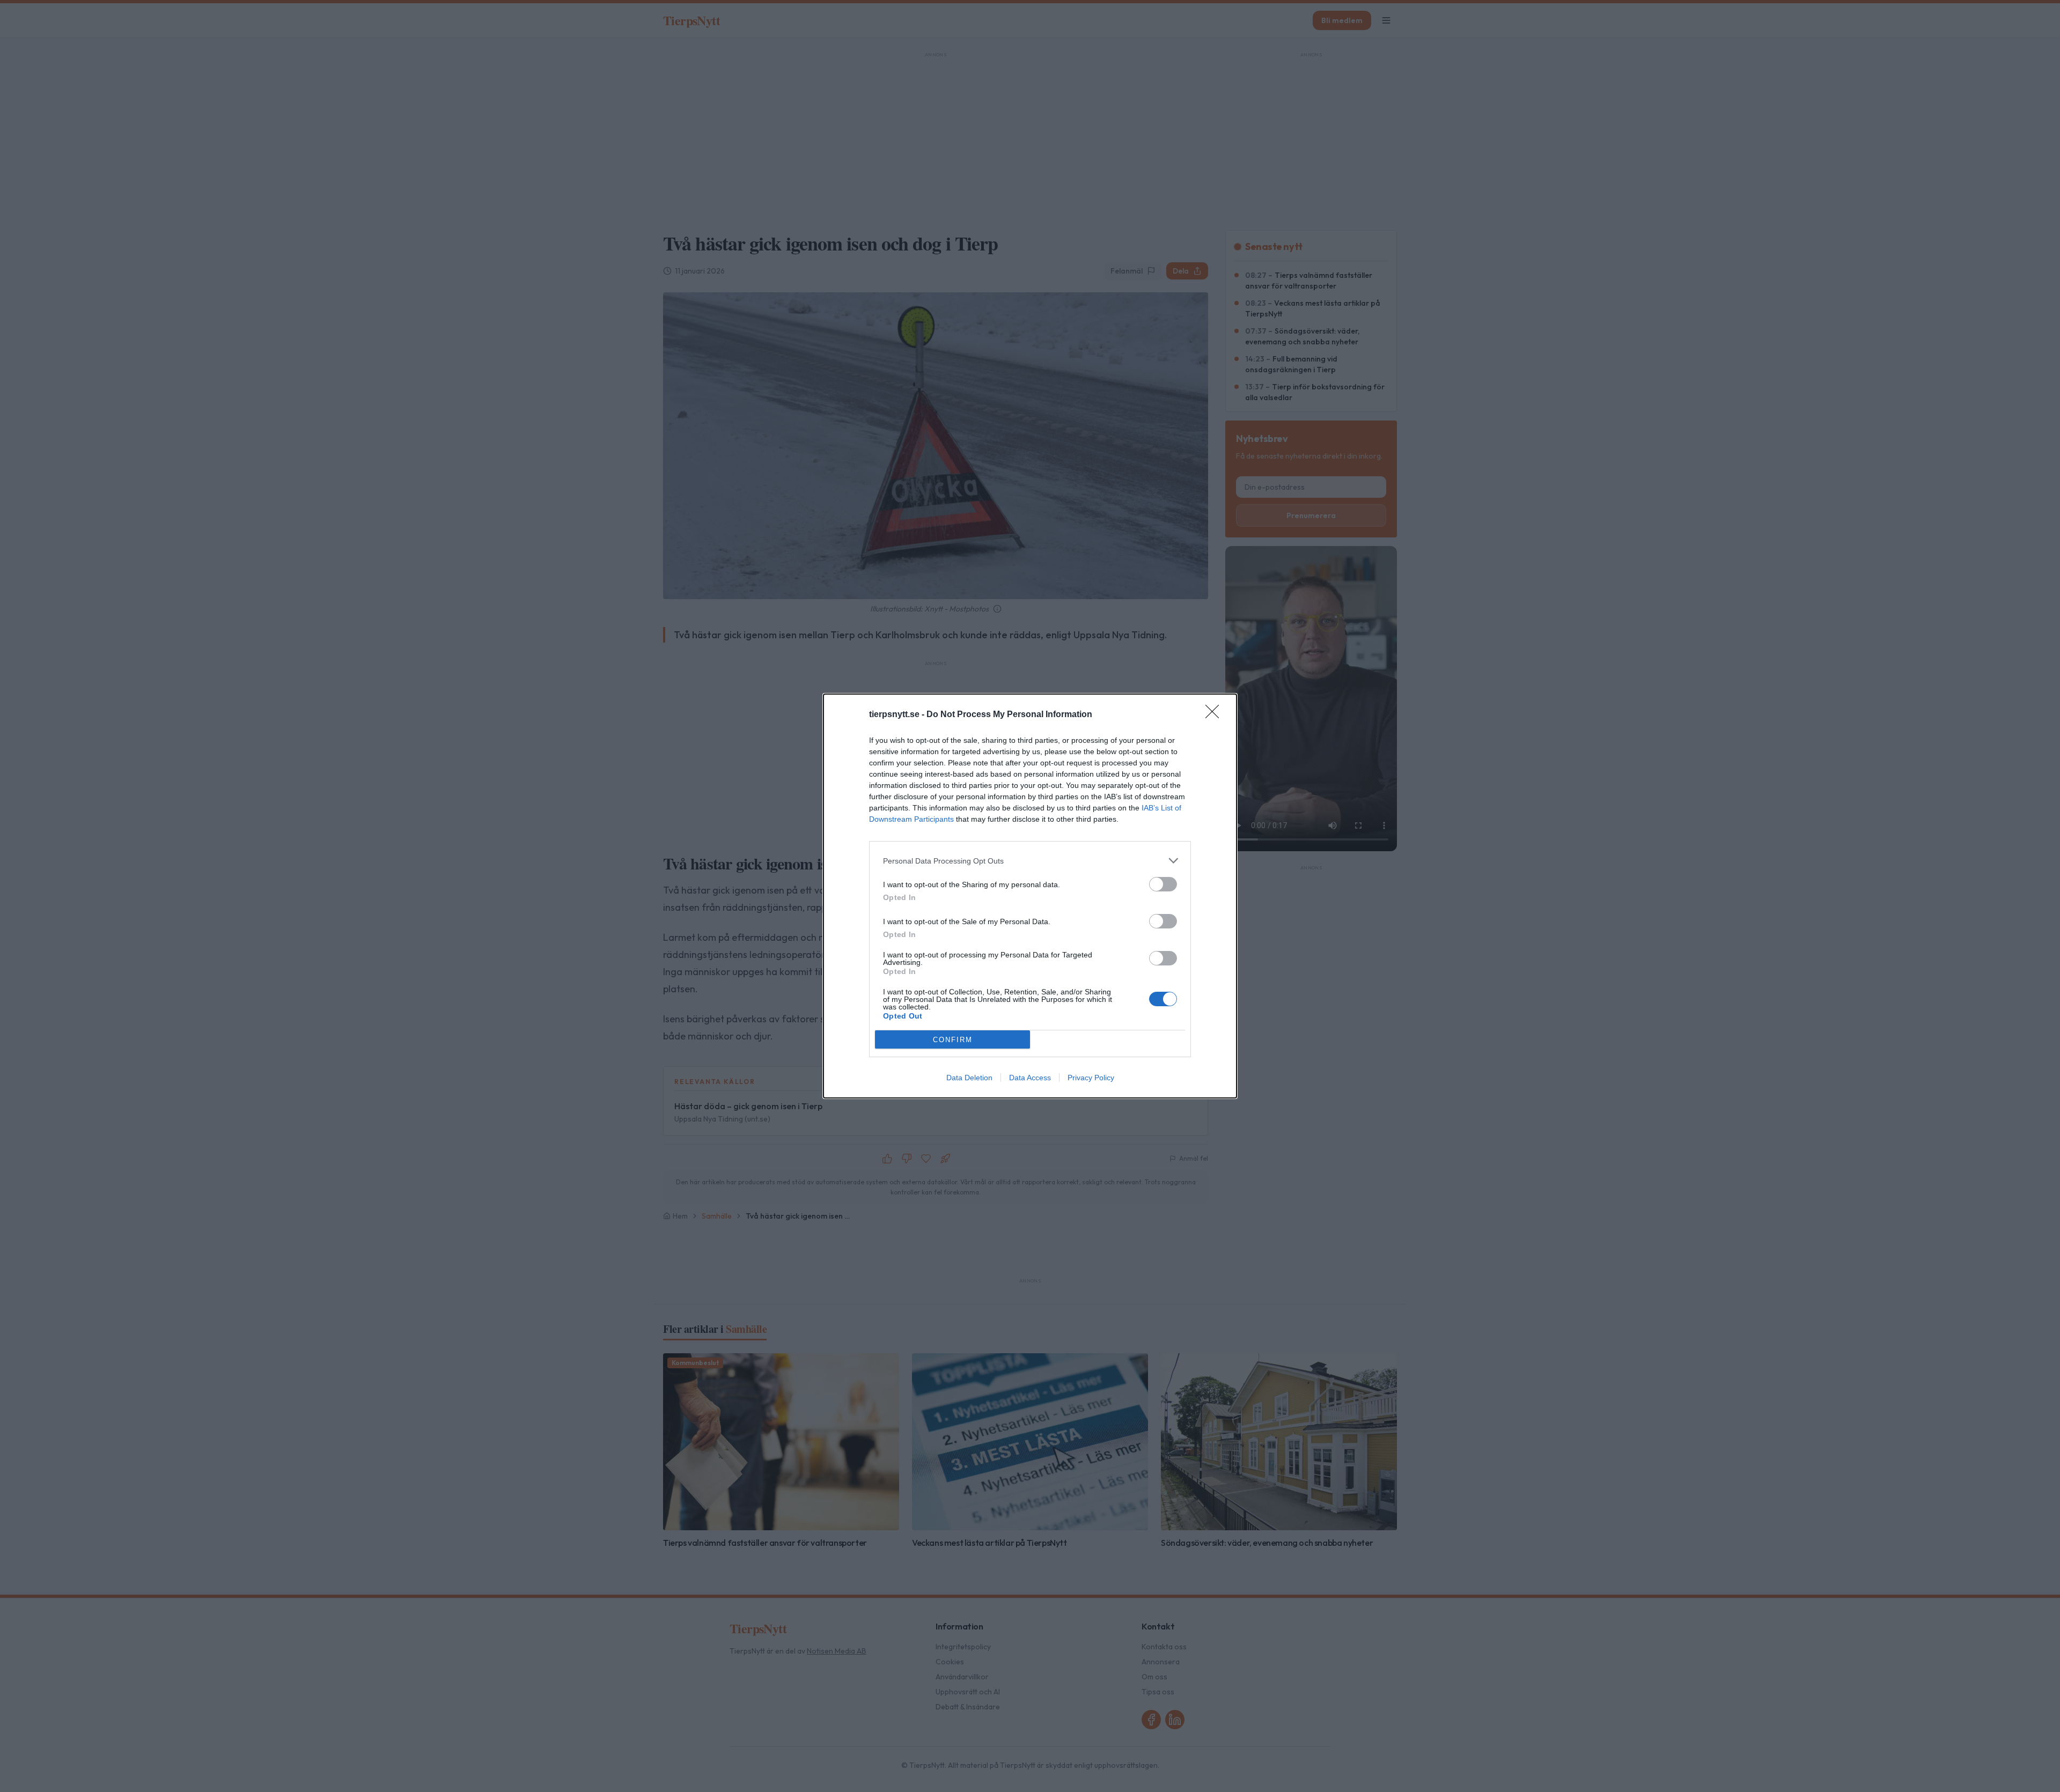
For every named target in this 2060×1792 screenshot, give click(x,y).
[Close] (1216, 715)
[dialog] (1030, 896)
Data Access (1030, 1078)
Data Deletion (969, 1078)
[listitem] (1030, 861)
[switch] (1163, 884)
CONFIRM (953, 1040)
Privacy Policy (1091, 1078)
